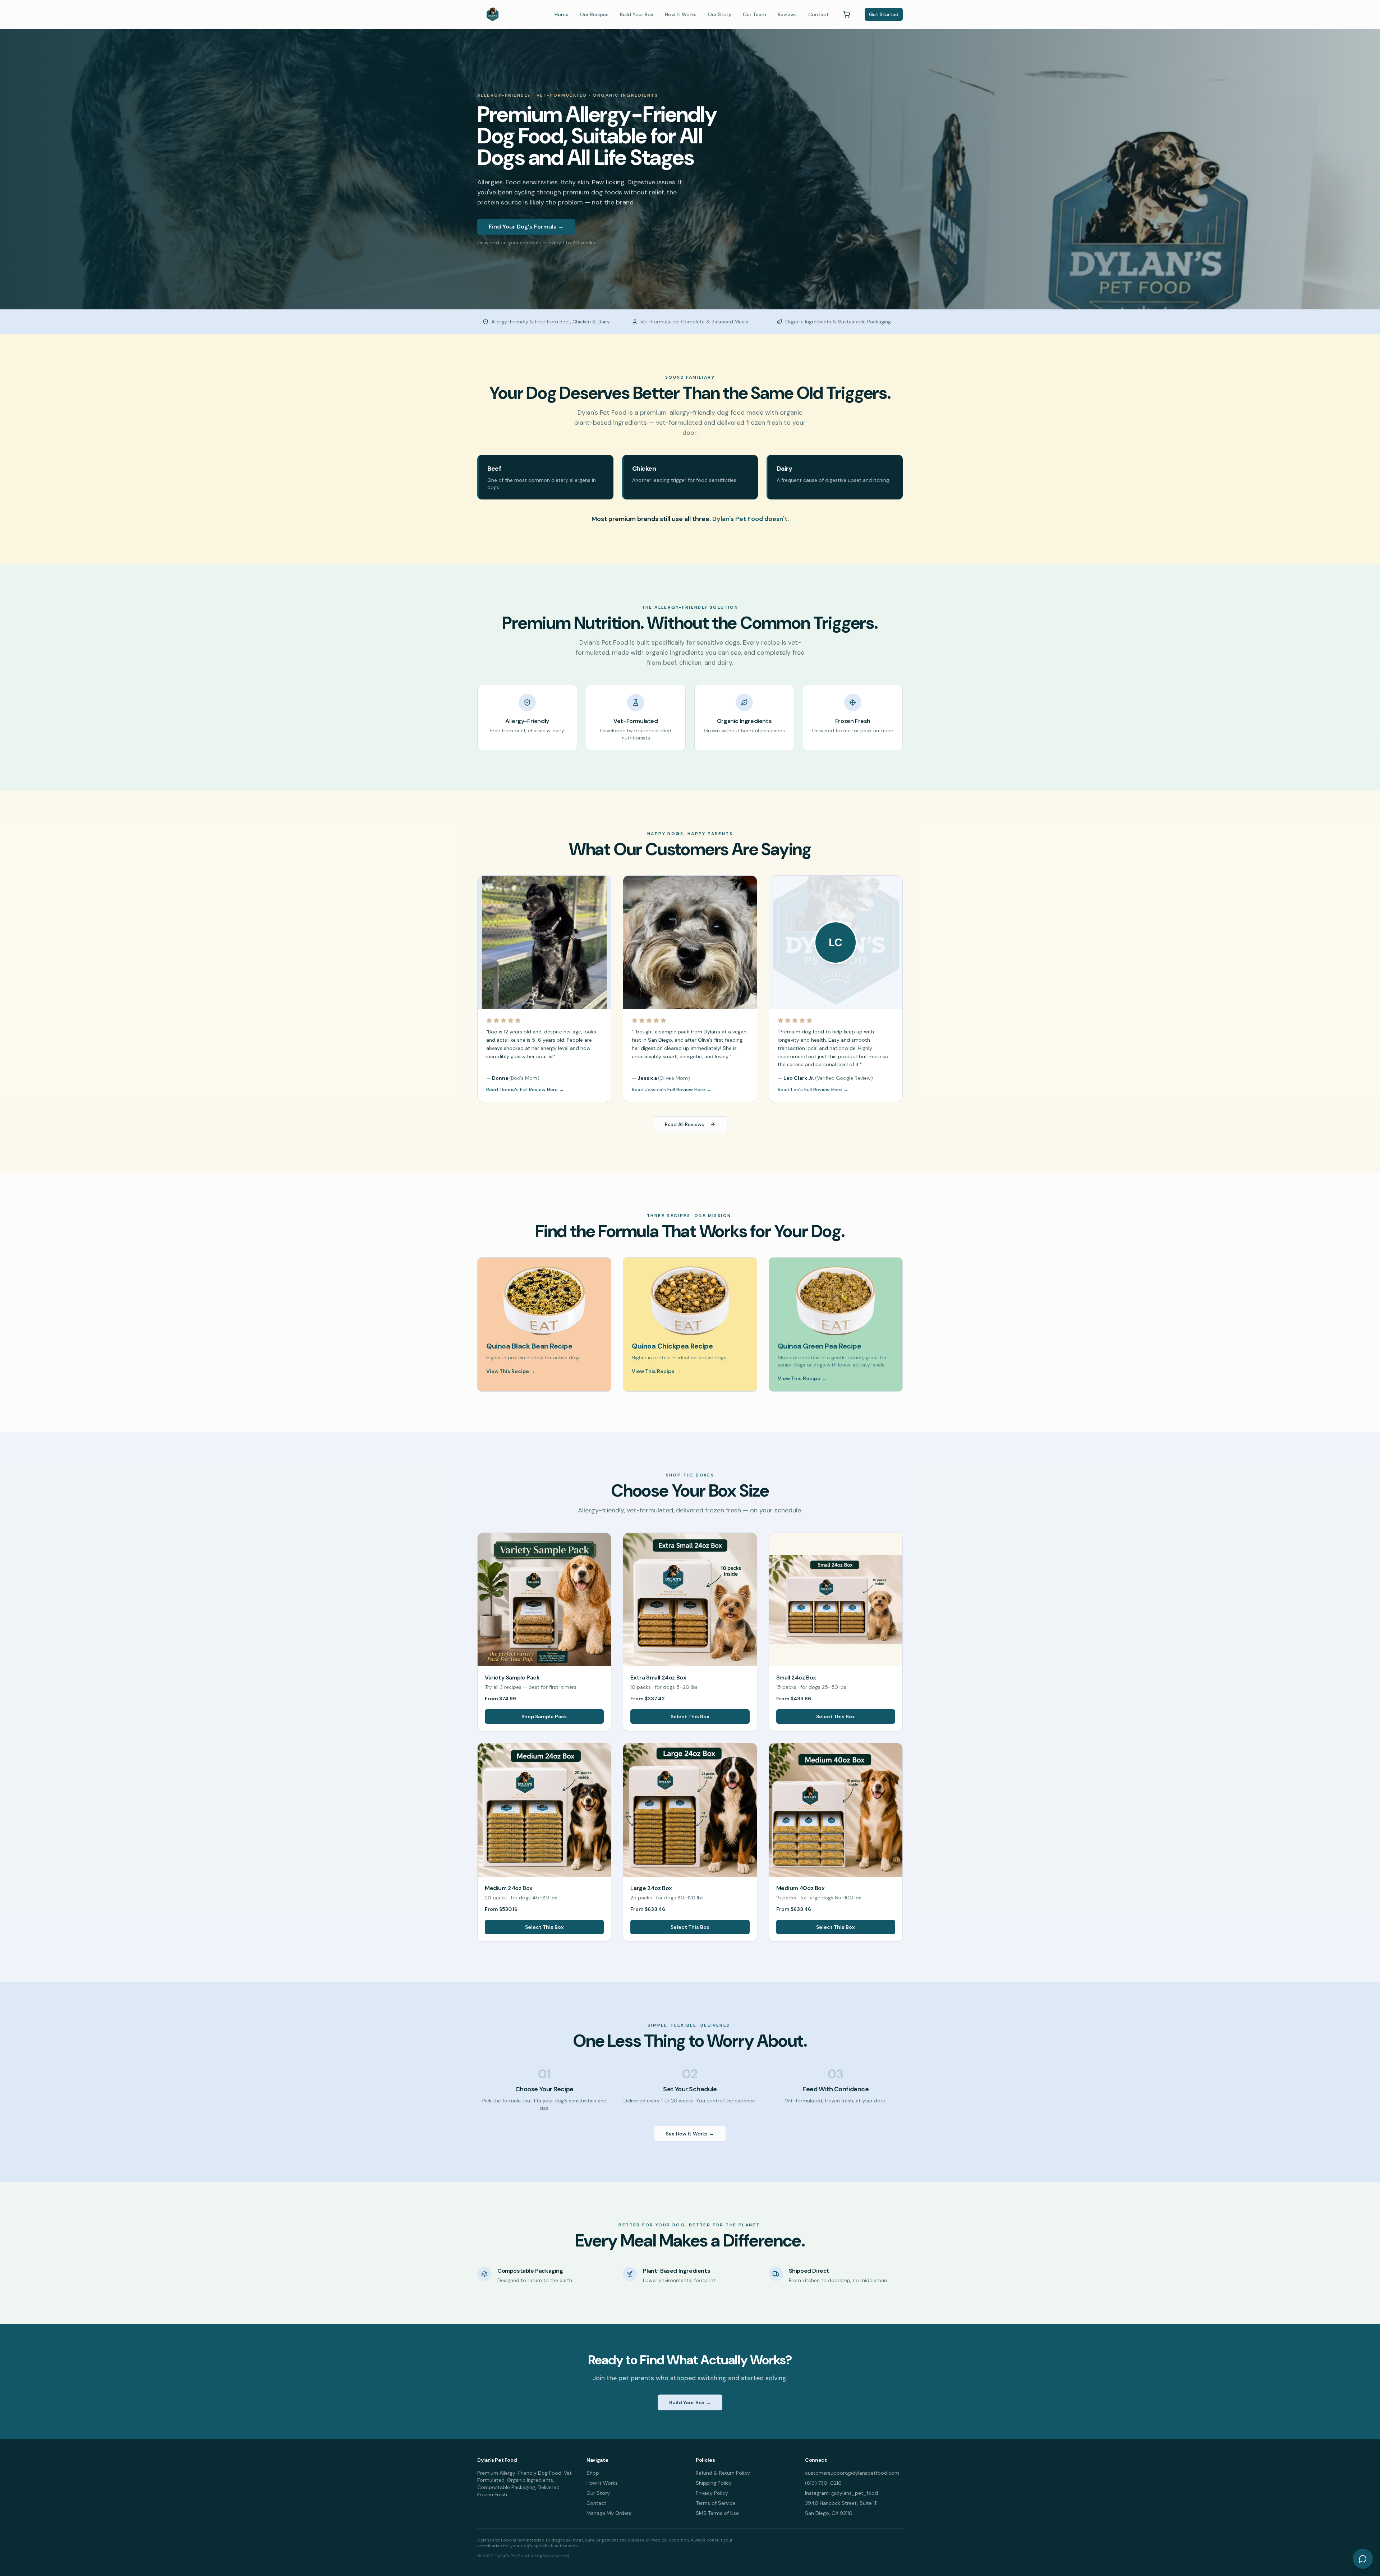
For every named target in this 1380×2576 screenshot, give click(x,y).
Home (562, 14)
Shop (593, 2473)
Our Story (720, 14)
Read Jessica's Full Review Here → (672, 1089)
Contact (818, 14)
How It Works (681, 14)
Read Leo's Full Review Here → (813, 1089)
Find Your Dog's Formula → (526, 227)
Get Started (884, 14)
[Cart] (847, 14)
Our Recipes (594, 14)
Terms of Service (716, 2503)
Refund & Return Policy (723, 2473)
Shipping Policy (714, 2483)
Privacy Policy (712, 2493)
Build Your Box (637, 14)
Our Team (755, 14)
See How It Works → (690, 2134)
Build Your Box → (690, 2402)
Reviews (787, 14)
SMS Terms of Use (717, 2513)
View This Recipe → (511, 1371)
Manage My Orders (609, 2513)
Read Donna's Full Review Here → (525, 1089)
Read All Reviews (684, 1124)
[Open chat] (1363, 2559)
